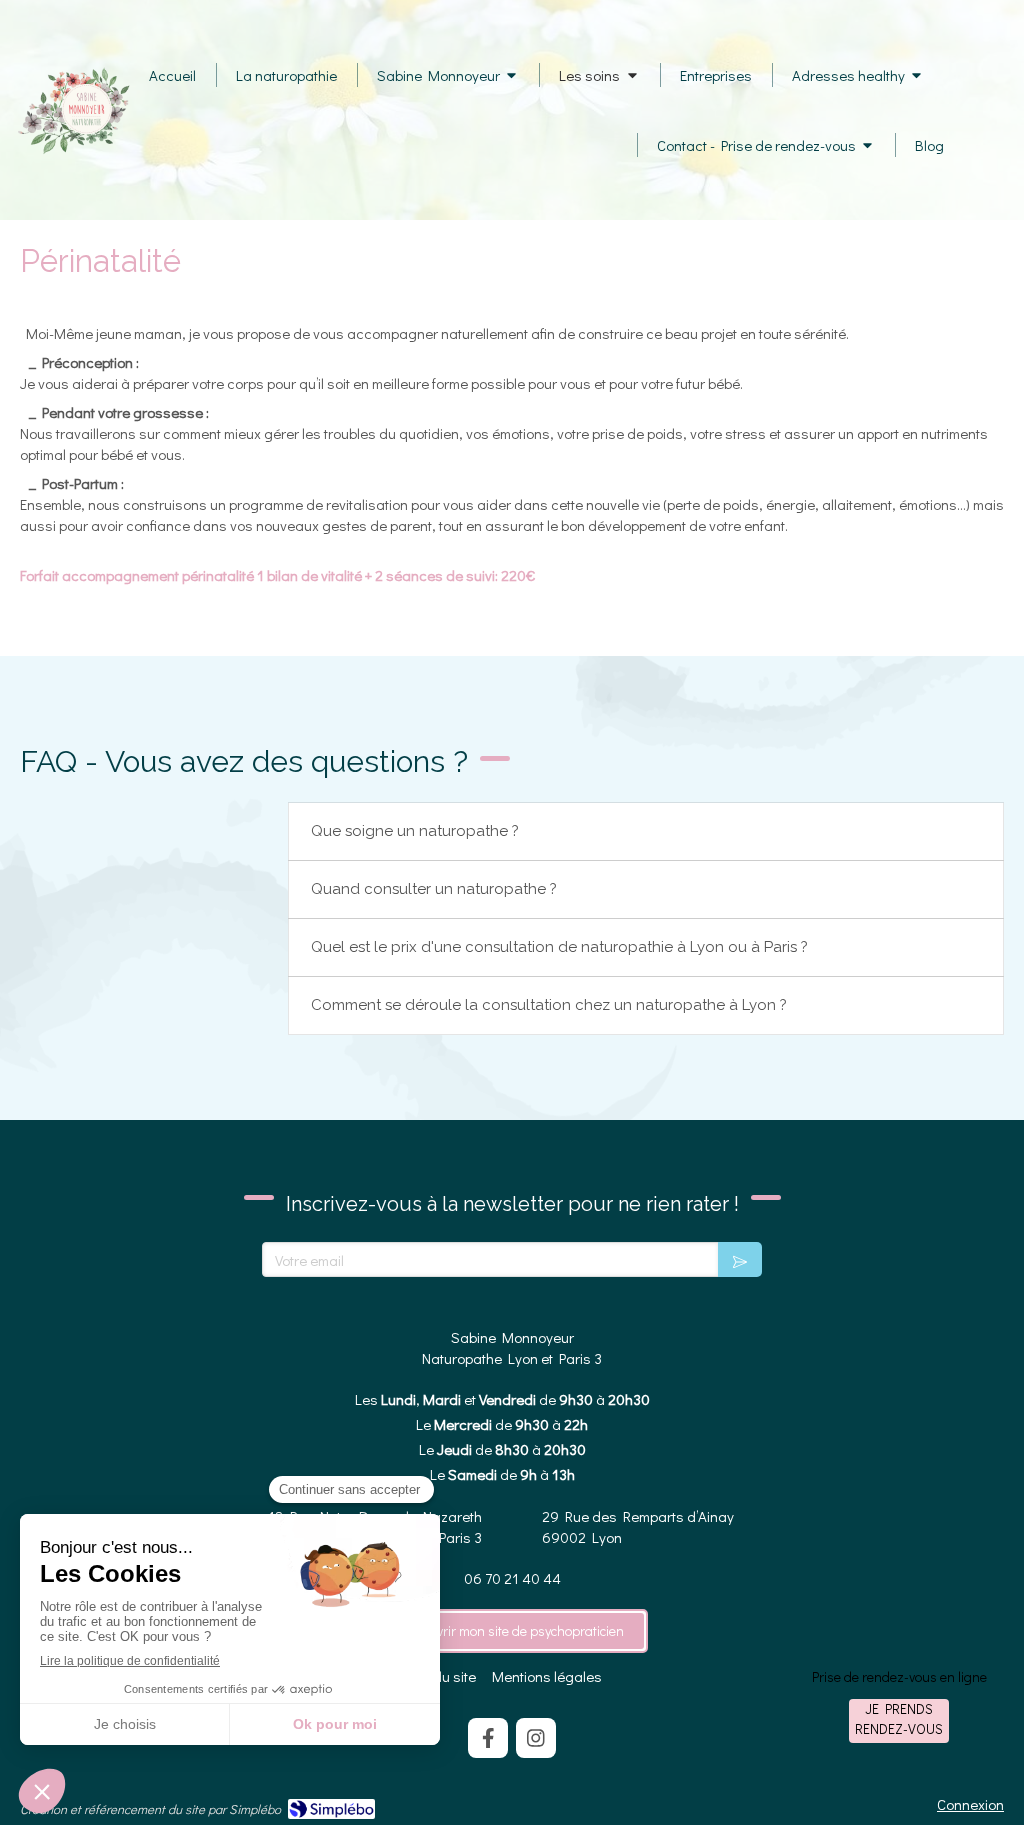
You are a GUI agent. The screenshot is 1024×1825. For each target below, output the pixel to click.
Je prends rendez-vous (899, 1718)
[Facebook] (488, 1738)
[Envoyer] (740, 1259)
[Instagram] (536, 1738)
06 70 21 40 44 (512, 1578)
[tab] (646, 831)
